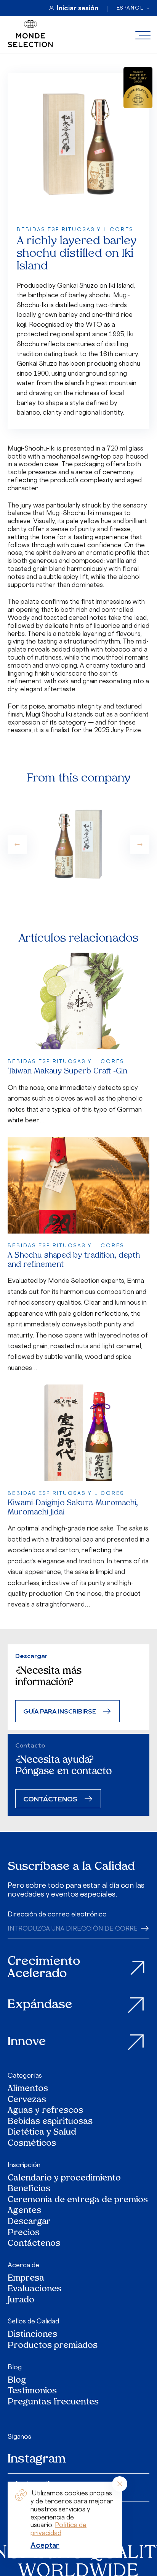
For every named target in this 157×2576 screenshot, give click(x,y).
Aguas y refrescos (45, 2111)
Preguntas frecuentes (53, 2403)
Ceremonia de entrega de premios (78, 2201)
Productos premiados (53, 2346)
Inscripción (24, 2165)
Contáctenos (34, 2244)
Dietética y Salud (42, 2133)
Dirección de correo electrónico (57, 1914)
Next (140, 845)
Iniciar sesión (78, 8)
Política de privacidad (58, 2529)
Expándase (40, 2005)
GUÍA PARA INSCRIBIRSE (60, 1711)
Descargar (29, 2222)
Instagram (37, 2459)
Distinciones (32, 2335)
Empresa (26, 2279)
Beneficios (29, 2189)
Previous (17, 845)
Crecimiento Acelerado (44, 1968)
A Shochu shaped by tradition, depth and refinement (74, 1260)
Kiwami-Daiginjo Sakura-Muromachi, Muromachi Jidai (73, 1508)
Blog (15, 2367)
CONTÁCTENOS (50, 1799)
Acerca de (23, 2265)
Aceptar (45, 2545)
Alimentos (28, 2089)
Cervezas (27, 2100)
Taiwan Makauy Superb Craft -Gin (67, 1072)
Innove (27, 2042)
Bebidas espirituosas (50, 2122)
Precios (24, 2233)
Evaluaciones (34, 2290)
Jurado (21, 2301)
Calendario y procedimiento (64, 2179)
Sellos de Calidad (33, 2321)
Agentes (24, 2211)
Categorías (25, 2075)
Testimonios (32, 2392)
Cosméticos (32, 2144)
